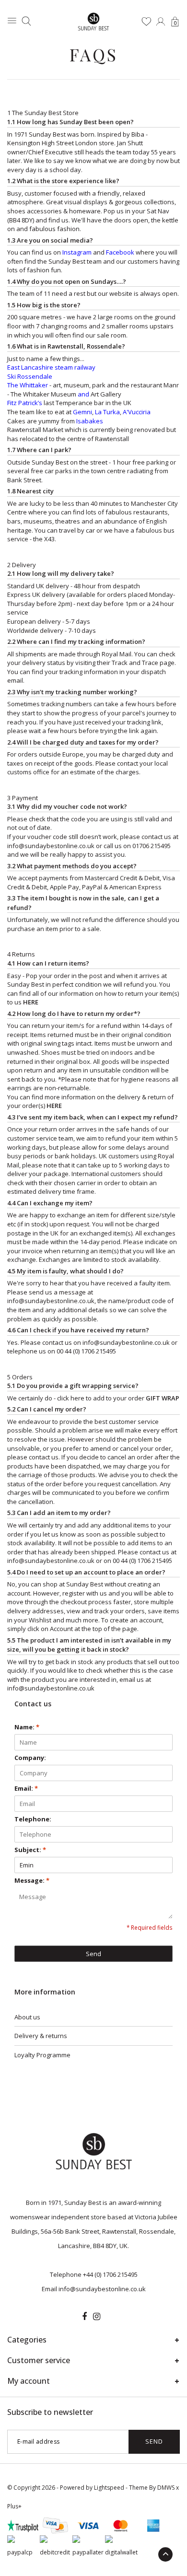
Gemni (82, 412)
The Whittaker (28, 385)
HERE (31, 1002)
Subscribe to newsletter (50, 2412)
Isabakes (90, 421)
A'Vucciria (137, 412)
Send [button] (93, 1954)
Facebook (120, 252)
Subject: (30, 1850)
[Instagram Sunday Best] (97, 2317)
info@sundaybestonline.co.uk (51, 1301)
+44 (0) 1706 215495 (110, 2274)
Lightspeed (109, 2488)
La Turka (107, 412)
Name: (27, 1727)
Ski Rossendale (30, 376)
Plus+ (14, 2506)
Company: (30, 1758)
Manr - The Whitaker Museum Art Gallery (93, 390)
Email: (26, 1788)
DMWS (166, 2488)
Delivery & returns (41, 2036)
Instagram (77, 252)
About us (27, 2017)
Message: (32, 1880)
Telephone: (33, 1819)
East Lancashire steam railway (51, 367)
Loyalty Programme (42, 2055)
